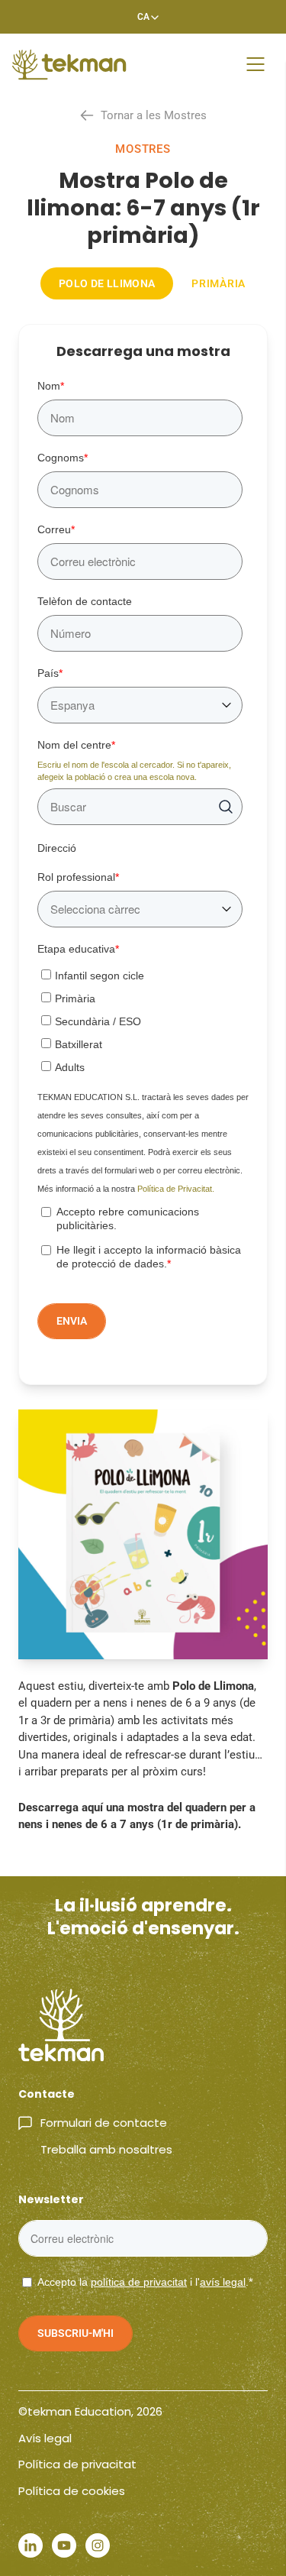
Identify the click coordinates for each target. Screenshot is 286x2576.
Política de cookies (72, 2491)
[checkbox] (140, 1018)
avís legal (223, 2282)
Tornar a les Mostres (154, 115)
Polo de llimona (107, 283)
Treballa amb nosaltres (106, 2149)
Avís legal (45, 2438)
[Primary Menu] (255, 64)
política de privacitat (139, 2282)
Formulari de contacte (104, 2123)
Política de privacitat (77, 2464)
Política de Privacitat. (176, 1189)
